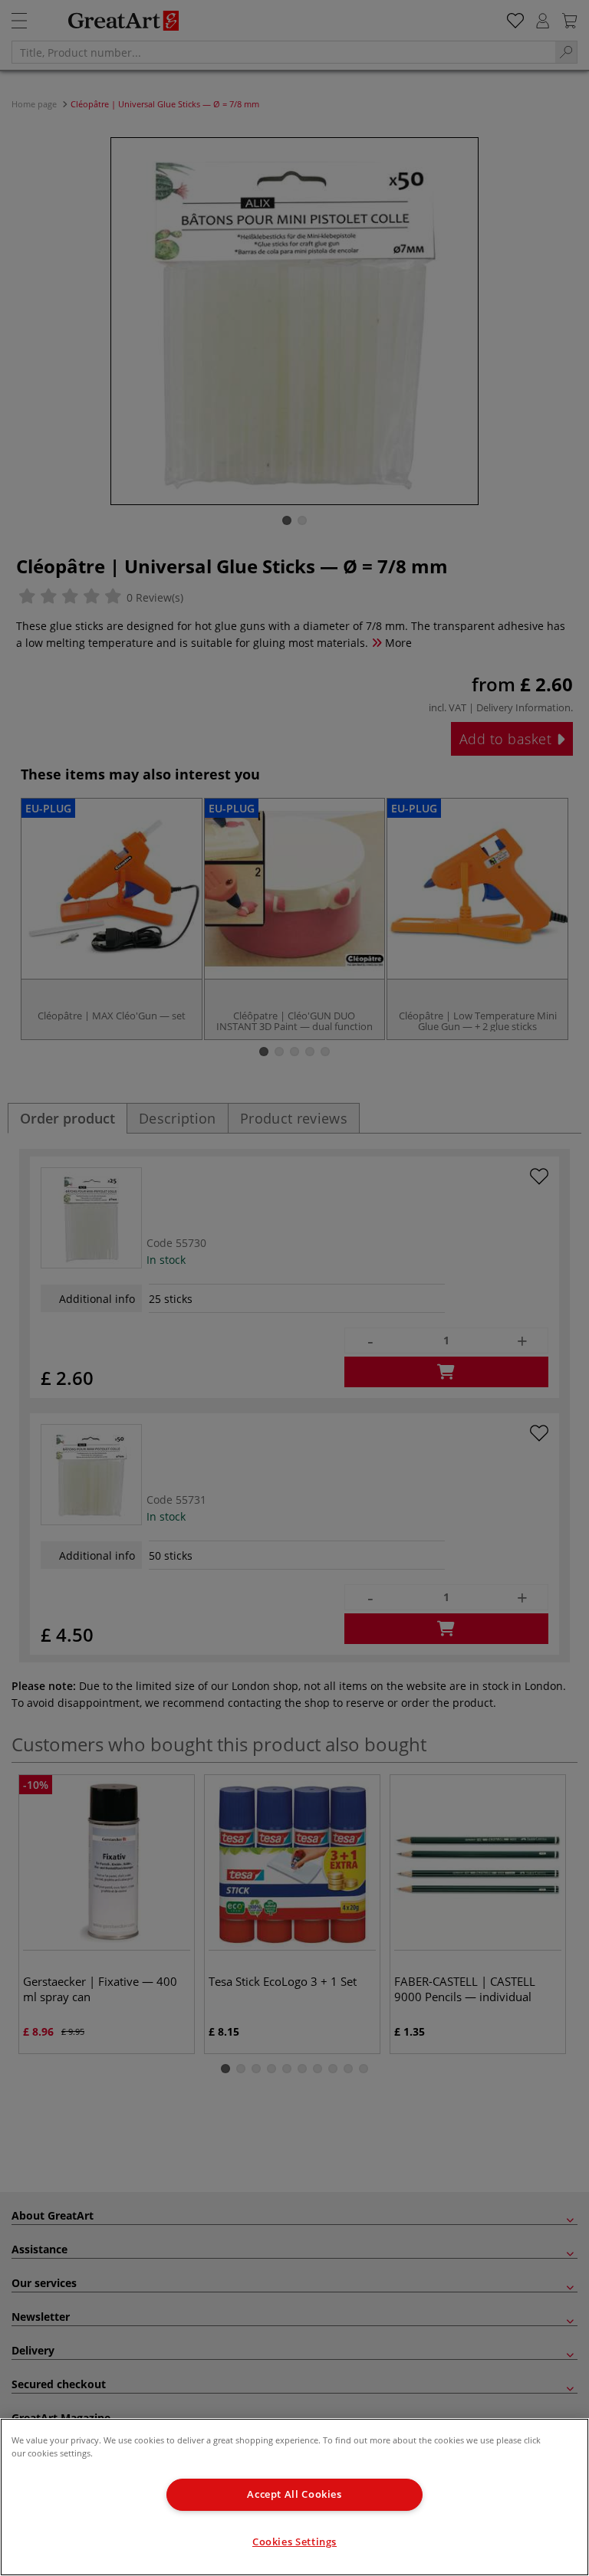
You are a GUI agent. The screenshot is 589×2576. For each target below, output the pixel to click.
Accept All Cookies (294, 2494)
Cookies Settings (294, 2542)
